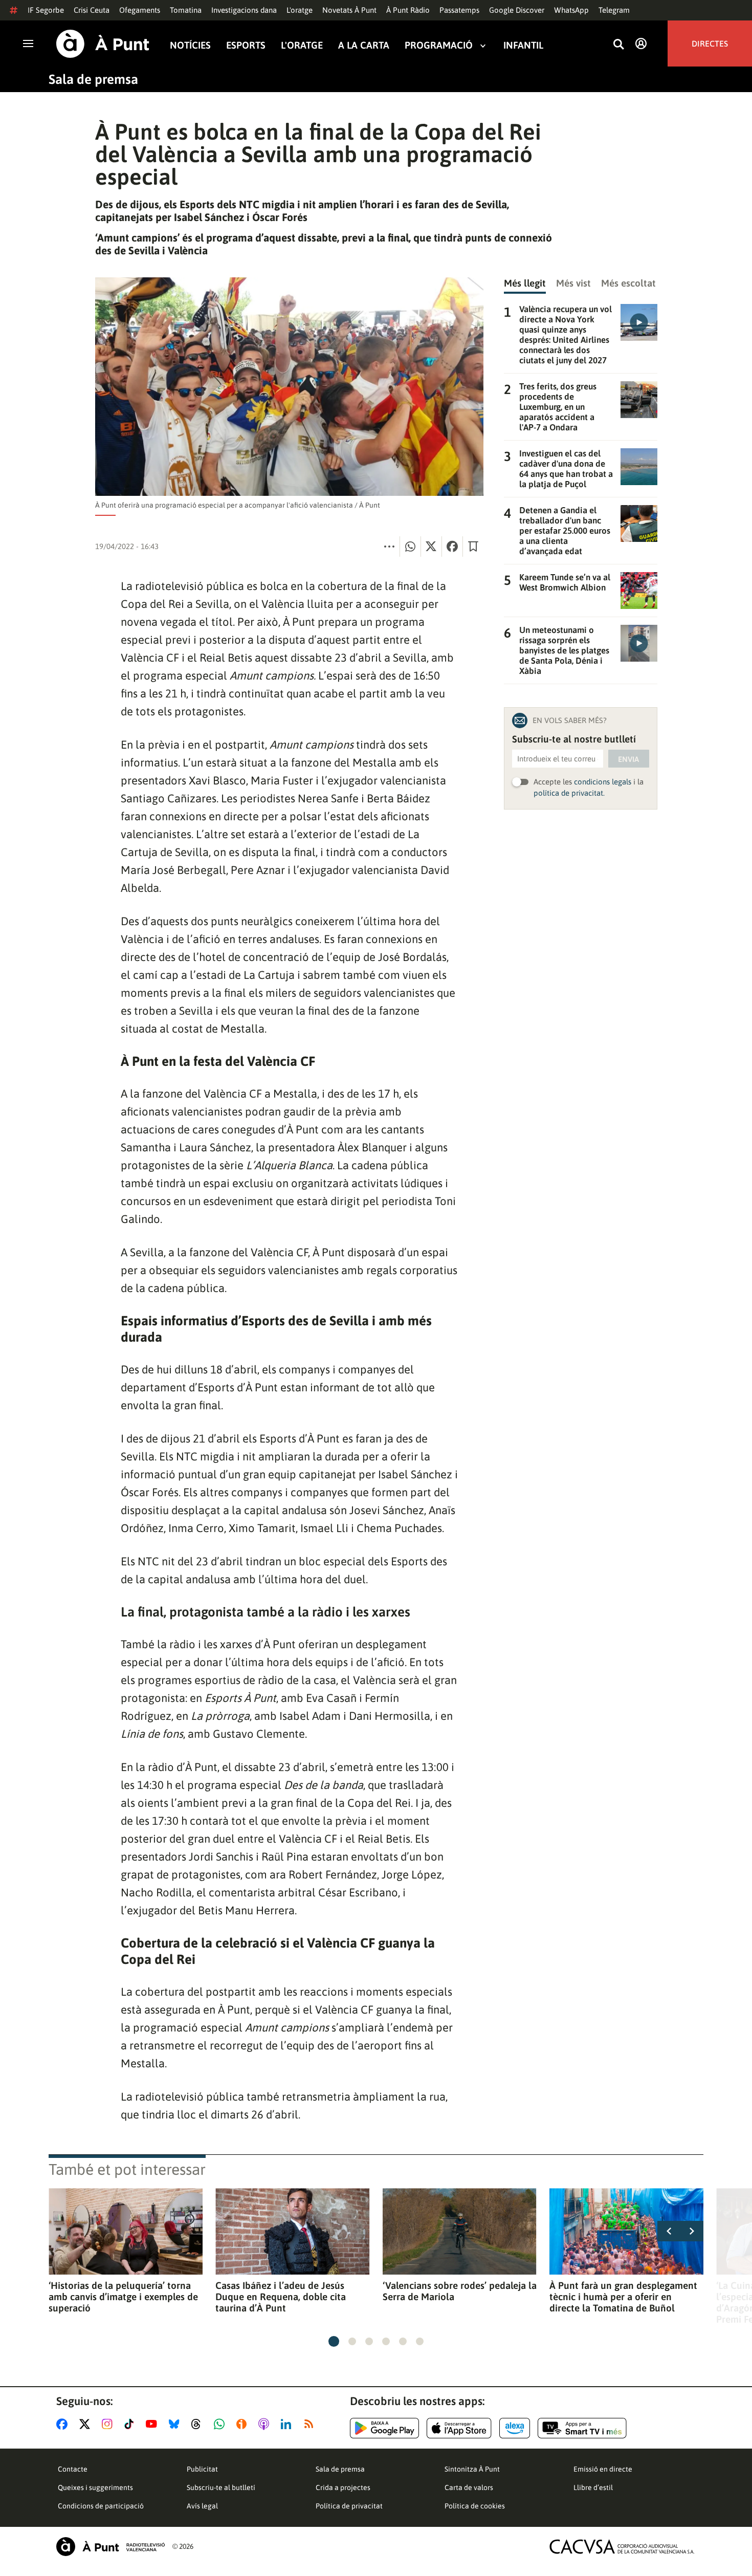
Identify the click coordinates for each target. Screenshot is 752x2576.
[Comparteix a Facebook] (452, 547)
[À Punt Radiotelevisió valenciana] (110, 2547)
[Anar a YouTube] (153, 2424)
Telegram (614, 10)
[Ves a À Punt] (103, 44)
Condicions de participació (101, 2506)
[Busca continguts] (618, 45)
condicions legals (603, 782)
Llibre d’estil (593, 2487)
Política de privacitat (349, 2506)
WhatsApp (571, 10)
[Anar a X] (87, 2424)
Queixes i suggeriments (95, 2487)
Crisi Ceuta (92, 10)
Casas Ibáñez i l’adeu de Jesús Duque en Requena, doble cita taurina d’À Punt (281, 2297)
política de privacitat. (569, 793)
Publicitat (202, 2469)
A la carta (364, 45)
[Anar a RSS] (311, 2424)
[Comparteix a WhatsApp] (410, 547)
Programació (439, 45)
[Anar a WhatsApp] (221, 2424)
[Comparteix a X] (431, 547)
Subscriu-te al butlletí (221, 2487)
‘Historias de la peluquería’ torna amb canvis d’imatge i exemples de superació (123, 2297)
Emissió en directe (603, 2469)
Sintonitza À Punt (472, 2469)
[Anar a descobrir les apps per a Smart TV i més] (582, 2428)
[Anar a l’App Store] (459, 2428)
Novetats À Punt (349, 10)
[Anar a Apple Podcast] (266, 2424)
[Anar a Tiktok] (131, 2424)
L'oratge (300, 10)
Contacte (73, 2469)
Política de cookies (475, 2506)
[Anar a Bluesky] (176, 2424)
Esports (246, 45)
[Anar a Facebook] (64, 2424)
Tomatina (186, 10)
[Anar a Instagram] (109, 2424)
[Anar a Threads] (199, 2424)
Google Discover (517, 10)
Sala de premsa (93, 79)
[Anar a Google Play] (384, 2428)
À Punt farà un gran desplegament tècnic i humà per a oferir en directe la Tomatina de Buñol (623, 2297)
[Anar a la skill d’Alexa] (515, 2428)
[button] (334, 2341)
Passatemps (459, 10)
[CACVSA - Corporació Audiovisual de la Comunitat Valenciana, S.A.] (622, 2547)
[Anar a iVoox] (244, 2424)
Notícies (190, 45)
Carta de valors (469, 2487)
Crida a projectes (343, 2487)
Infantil (523, 45)
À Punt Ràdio (408, 10)
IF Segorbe (46, 10)
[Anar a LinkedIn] (288, 2424)
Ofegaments (140, 10)
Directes (710, 43)
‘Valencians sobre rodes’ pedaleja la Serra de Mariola (460, 2291)
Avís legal (202, 2506)
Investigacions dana (244, 10)
